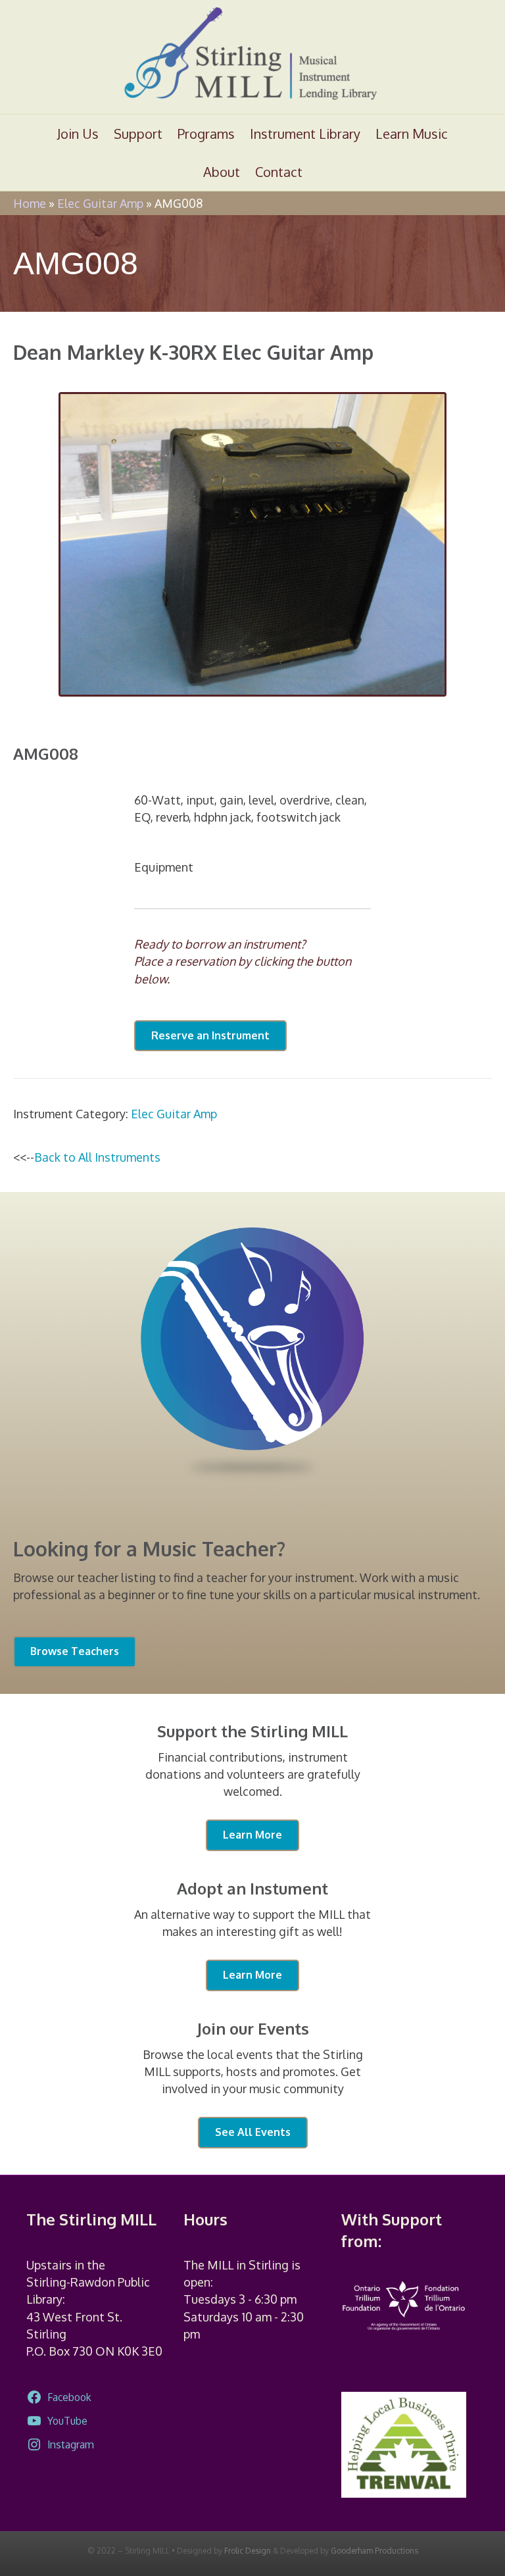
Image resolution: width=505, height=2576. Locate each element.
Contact (279, 172)
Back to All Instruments (97, 1157)
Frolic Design (248, 2551)
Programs (206, 134)
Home (30, 203)
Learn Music (412, 134)
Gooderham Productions (374, 2551)
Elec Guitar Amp (100, 203)
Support (138, 134)
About (222, 172)
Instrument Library (305, 134)
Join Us (78, 134)
